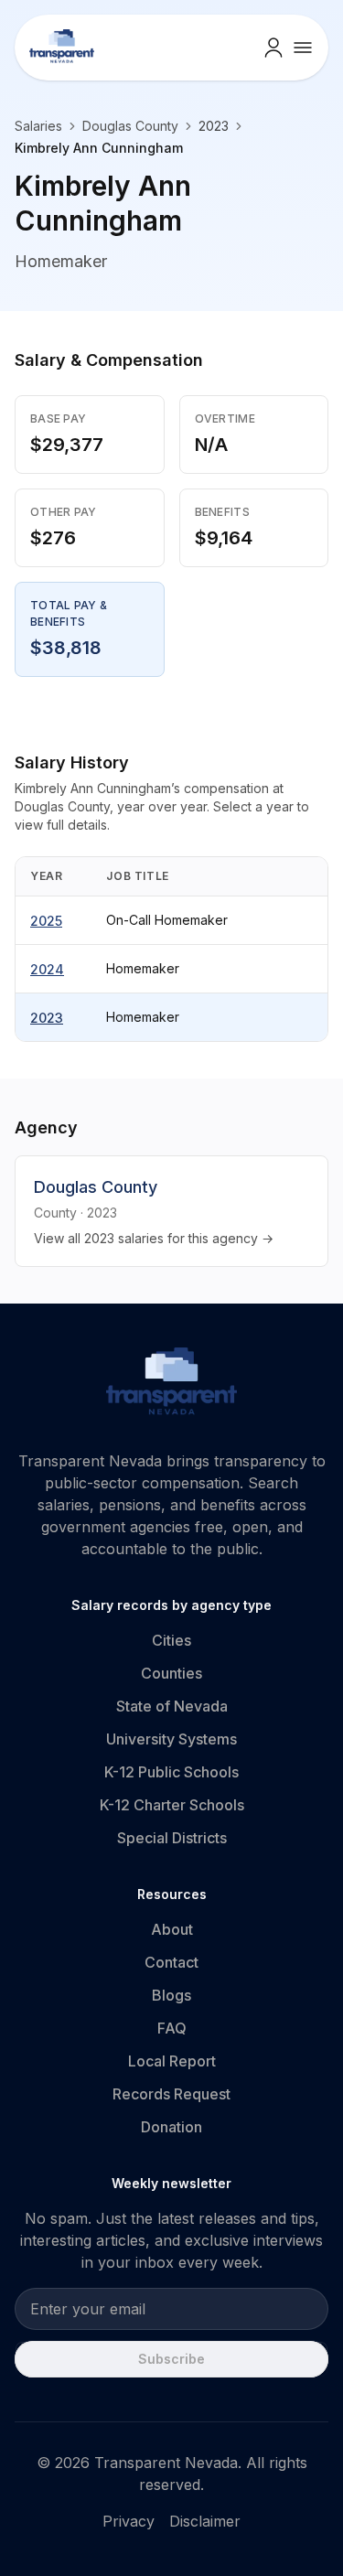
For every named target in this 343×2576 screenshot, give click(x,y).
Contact (171, 1962)
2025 (46, 921)
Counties (171, 1673)
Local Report (172, 2061)
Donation (171, 2127)
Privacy (129, 2521)
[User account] (273, 48)
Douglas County (130, 126)
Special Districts (172, 1838)
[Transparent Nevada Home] (171, 1384)
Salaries (38, 126)
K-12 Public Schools (171, 1772)
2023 (47, 1018)
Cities (171, 1640)
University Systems (171, 1739)
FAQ (172, 2028)
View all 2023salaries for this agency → (154, 1238)
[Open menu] (303, 48)
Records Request (171, 2094)
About (172, 1929)
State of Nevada (172, 1706)
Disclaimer (205, 2521)
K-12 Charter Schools (172, 1805)
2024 (47, 969)
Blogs (171, 1995)
